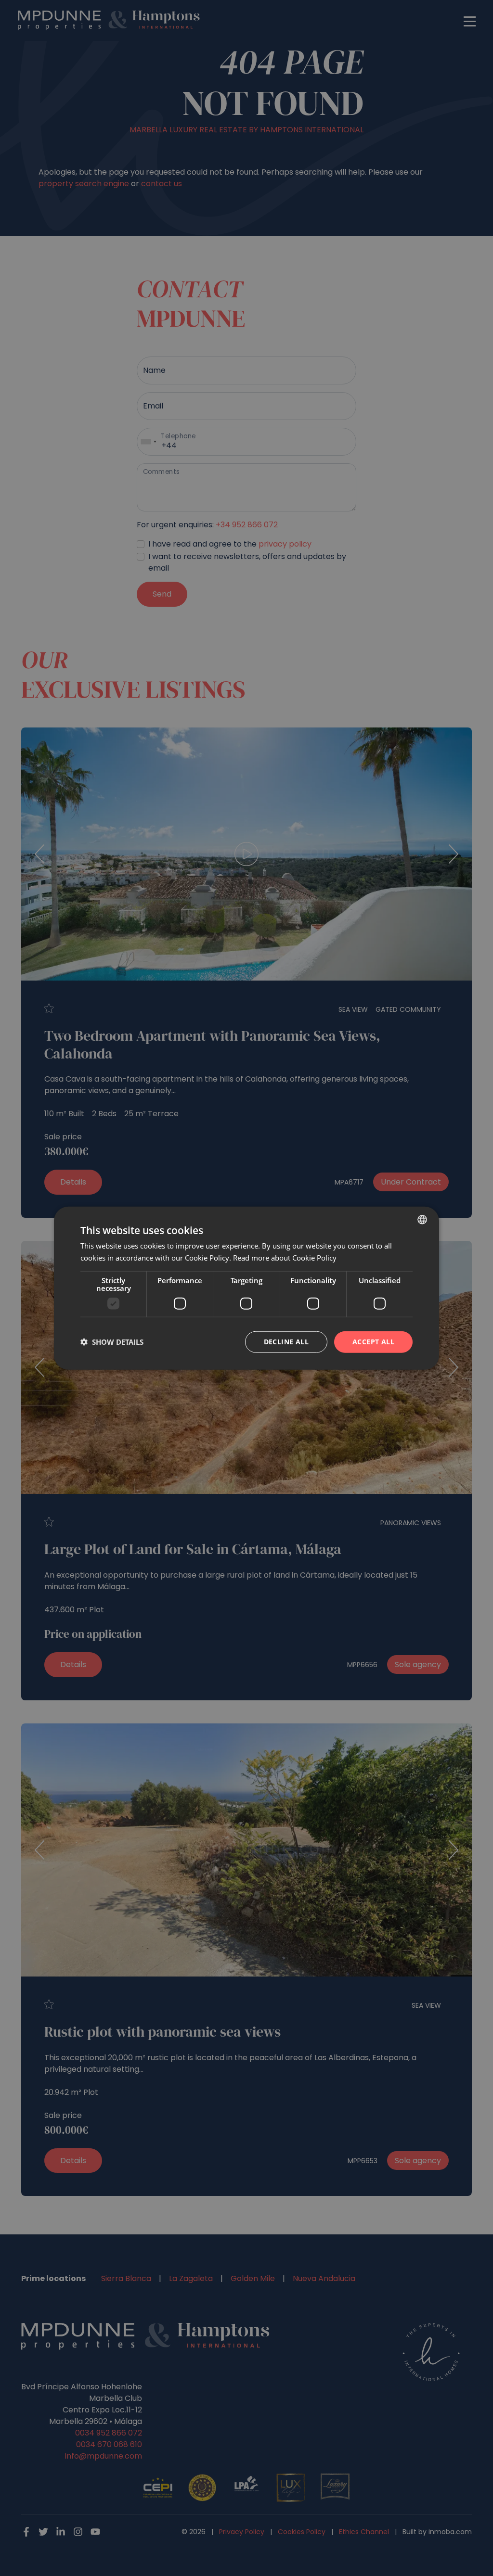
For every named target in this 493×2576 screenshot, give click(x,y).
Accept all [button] (373, 1342)
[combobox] (422, 1220)
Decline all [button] (286, 1342)
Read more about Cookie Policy (285, 1258)
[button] (112, 1342)
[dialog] (246, 1288)
